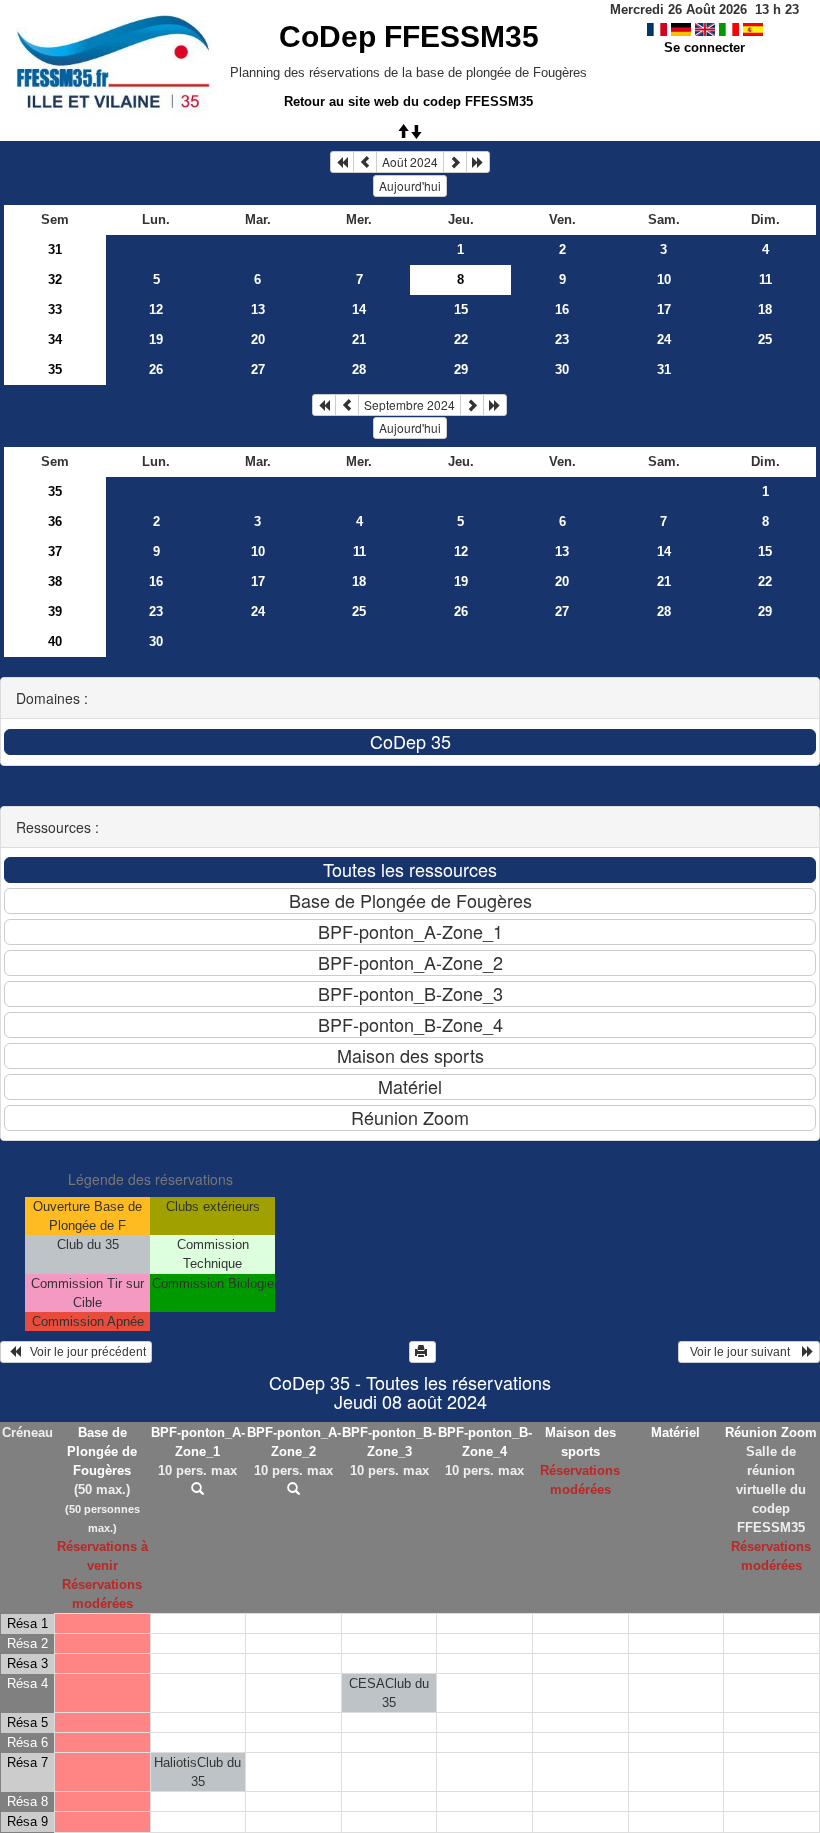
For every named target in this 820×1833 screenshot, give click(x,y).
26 (156, 369)
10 (664, 279)
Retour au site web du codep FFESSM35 (408, 101)
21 (359, 339)
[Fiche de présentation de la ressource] (198, 1489)
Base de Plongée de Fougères (102, 1451)
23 (562, 339)
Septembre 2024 (409, 404)
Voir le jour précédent (83, 1352)
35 (55, 369)
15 (461, 309)
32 (55, 279)
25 (765, 339)
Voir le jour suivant (743, 1352)
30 (562, 369)
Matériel (675, 1432)
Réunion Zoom (771, 1432)
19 (156, 339)
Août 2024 (410, 161)
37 (55, 551)
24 (664, 339)
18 (765, 309)
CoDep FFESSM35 (409, 36)
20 (258, 339)
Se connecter (704, 47)
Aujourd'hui (410, 185)
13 (258, 309)
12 (156, 309)
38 (55, 581)
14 (359, 309)
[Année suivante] (478, 162)
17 (664, 309)
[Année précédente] (342, 162)
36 (55, 521)
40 (55, 641)
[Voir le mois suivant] (455, 162)
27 (258, 369)
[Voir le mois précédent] (365, 162)
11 (765, 279)
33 (55, 309)
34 (55, 339)
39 (55, 611)
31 (55, 249)
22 (461, 339)
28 (359, 369)
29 (461, 369)
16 (562, 309)
